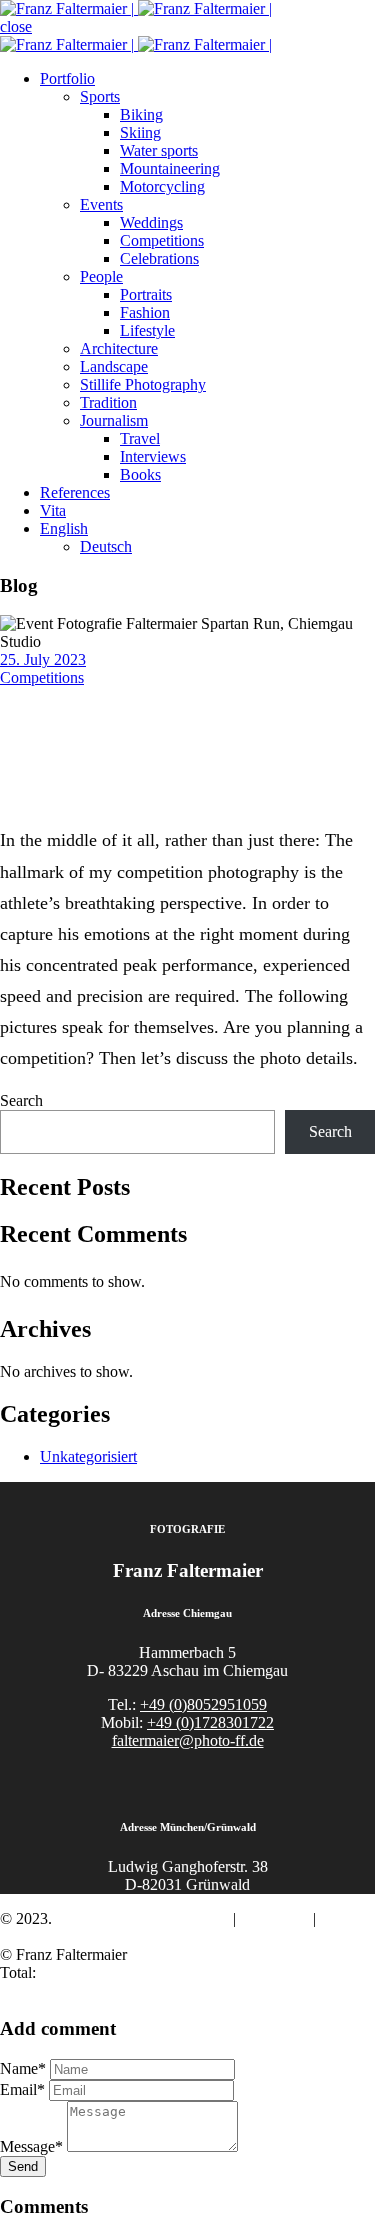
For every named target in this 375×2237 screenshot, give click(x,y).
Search (21, 1100)
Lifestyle (147, 330)
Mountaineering (170, 168)
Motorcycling (162, 186)
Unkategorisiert (88, 1456)
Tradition (108, 402)
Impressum (274, 1918)
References (75, 492)
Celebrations (159, 258)
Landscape (114, 366)
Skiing (140, 132)
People (101, 276)
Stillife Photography (143, 384)
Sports (100, 96)
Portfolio (67, 78)
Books (140, 474)
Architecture (119, 348)
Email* (22, 2089)
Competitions (162, 240)
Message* (31, 2146)
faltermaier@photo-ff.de (188, 1740)
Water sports (159, 150)
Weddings (151, 222)
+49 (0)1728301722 (210, 1722)
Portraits (146, 294)
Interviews (153, 456)
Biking (141, 114)
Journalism (114, 420)
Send (23, 2166)
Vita (53, 510)
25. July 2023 (43, 659)
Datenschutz (39, 1936)
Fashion (145, 312)
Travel (140, 438)
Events (101, 204)
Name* (23, 2068)
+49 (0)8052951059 (203, 1704)
